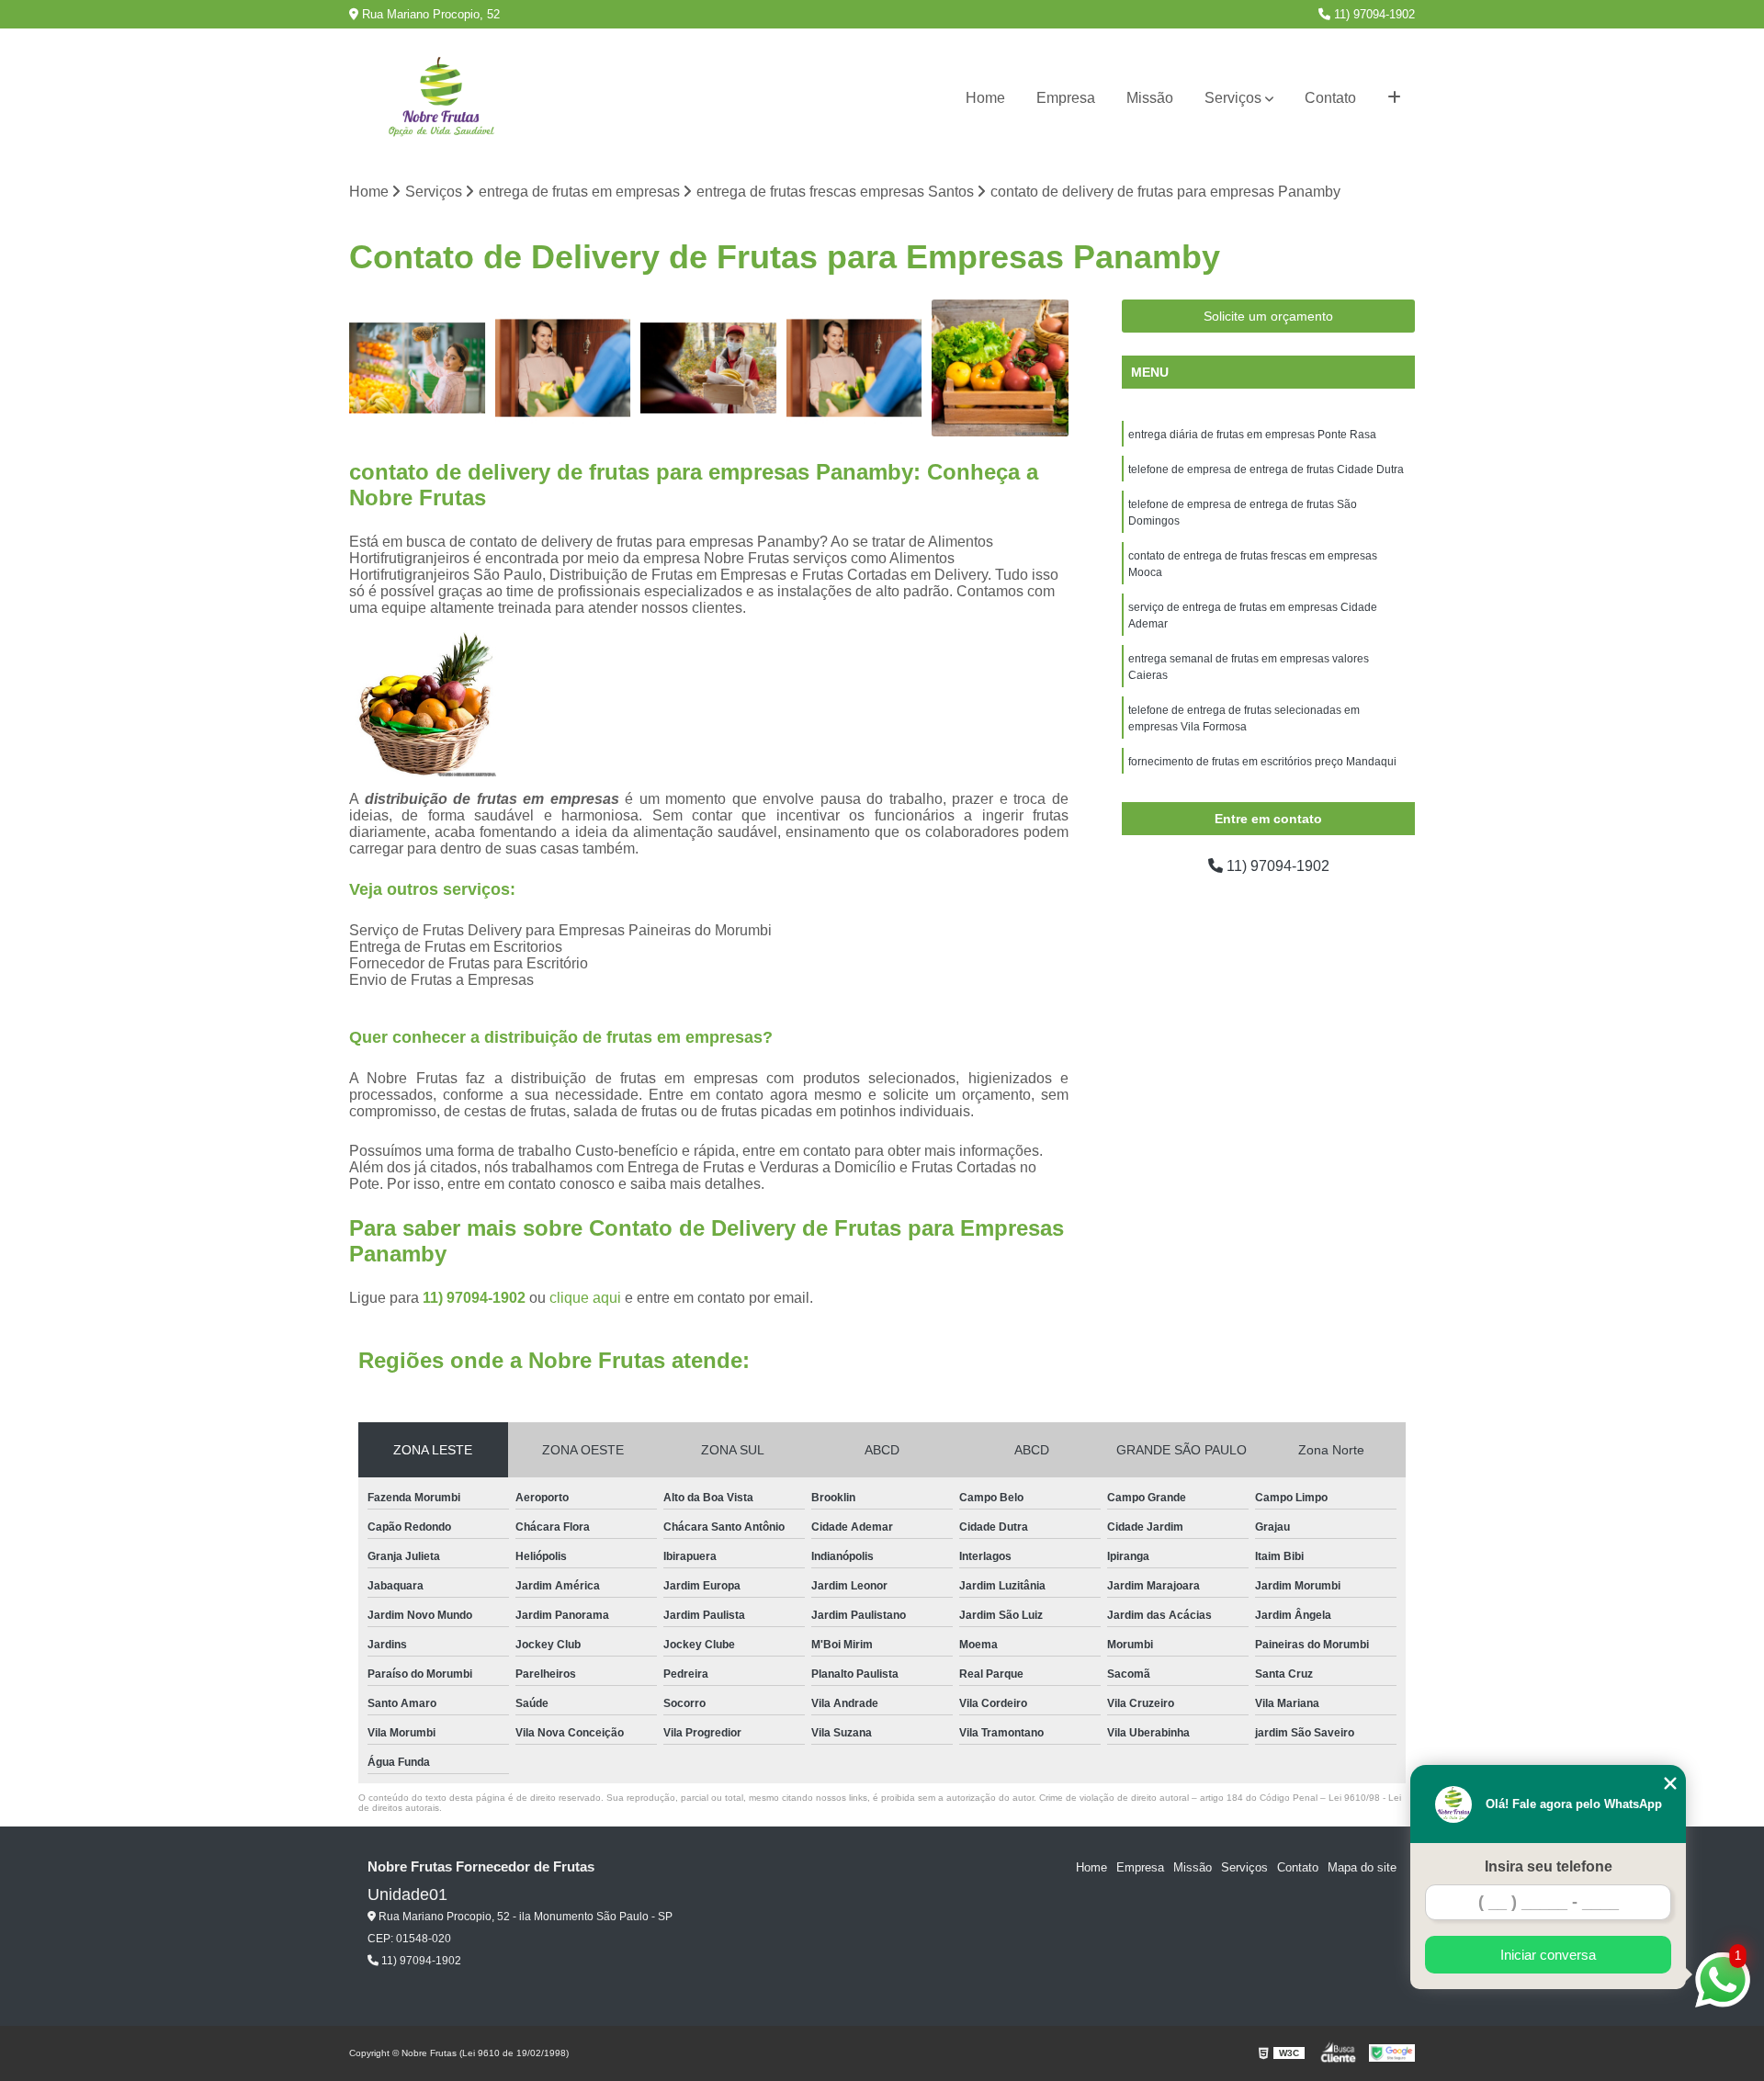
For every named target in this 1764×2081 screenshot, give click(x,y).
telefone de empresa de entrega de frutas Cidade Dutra (1266, 469)
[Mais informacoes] (1394, 98)
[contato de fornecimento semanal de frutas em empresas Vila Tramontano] (564, 368)
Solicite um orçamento (1268, 316)
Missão (1150, 98)
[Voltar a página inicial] (441, 99)
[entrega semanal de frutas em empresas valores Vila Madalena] (709, 368)
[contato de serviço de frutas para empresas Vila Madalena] (855, 368)
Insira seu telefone (1549, 1866)
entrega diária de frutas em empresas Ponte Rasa (1252, 435)
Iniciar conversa (1548, 1955)
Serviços (1233, 98)
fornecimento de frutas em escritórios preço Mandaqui (1262, 762)
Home (985, 98)
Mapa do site (1362, 1867)
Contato (1330, 98)
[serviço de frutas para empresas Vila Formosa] (1000, 368)
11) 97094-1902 (1373, 14)
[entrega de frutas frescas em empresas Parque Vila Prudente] (418, 368)
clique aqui (585, 1298)
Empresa (1066, 98)
